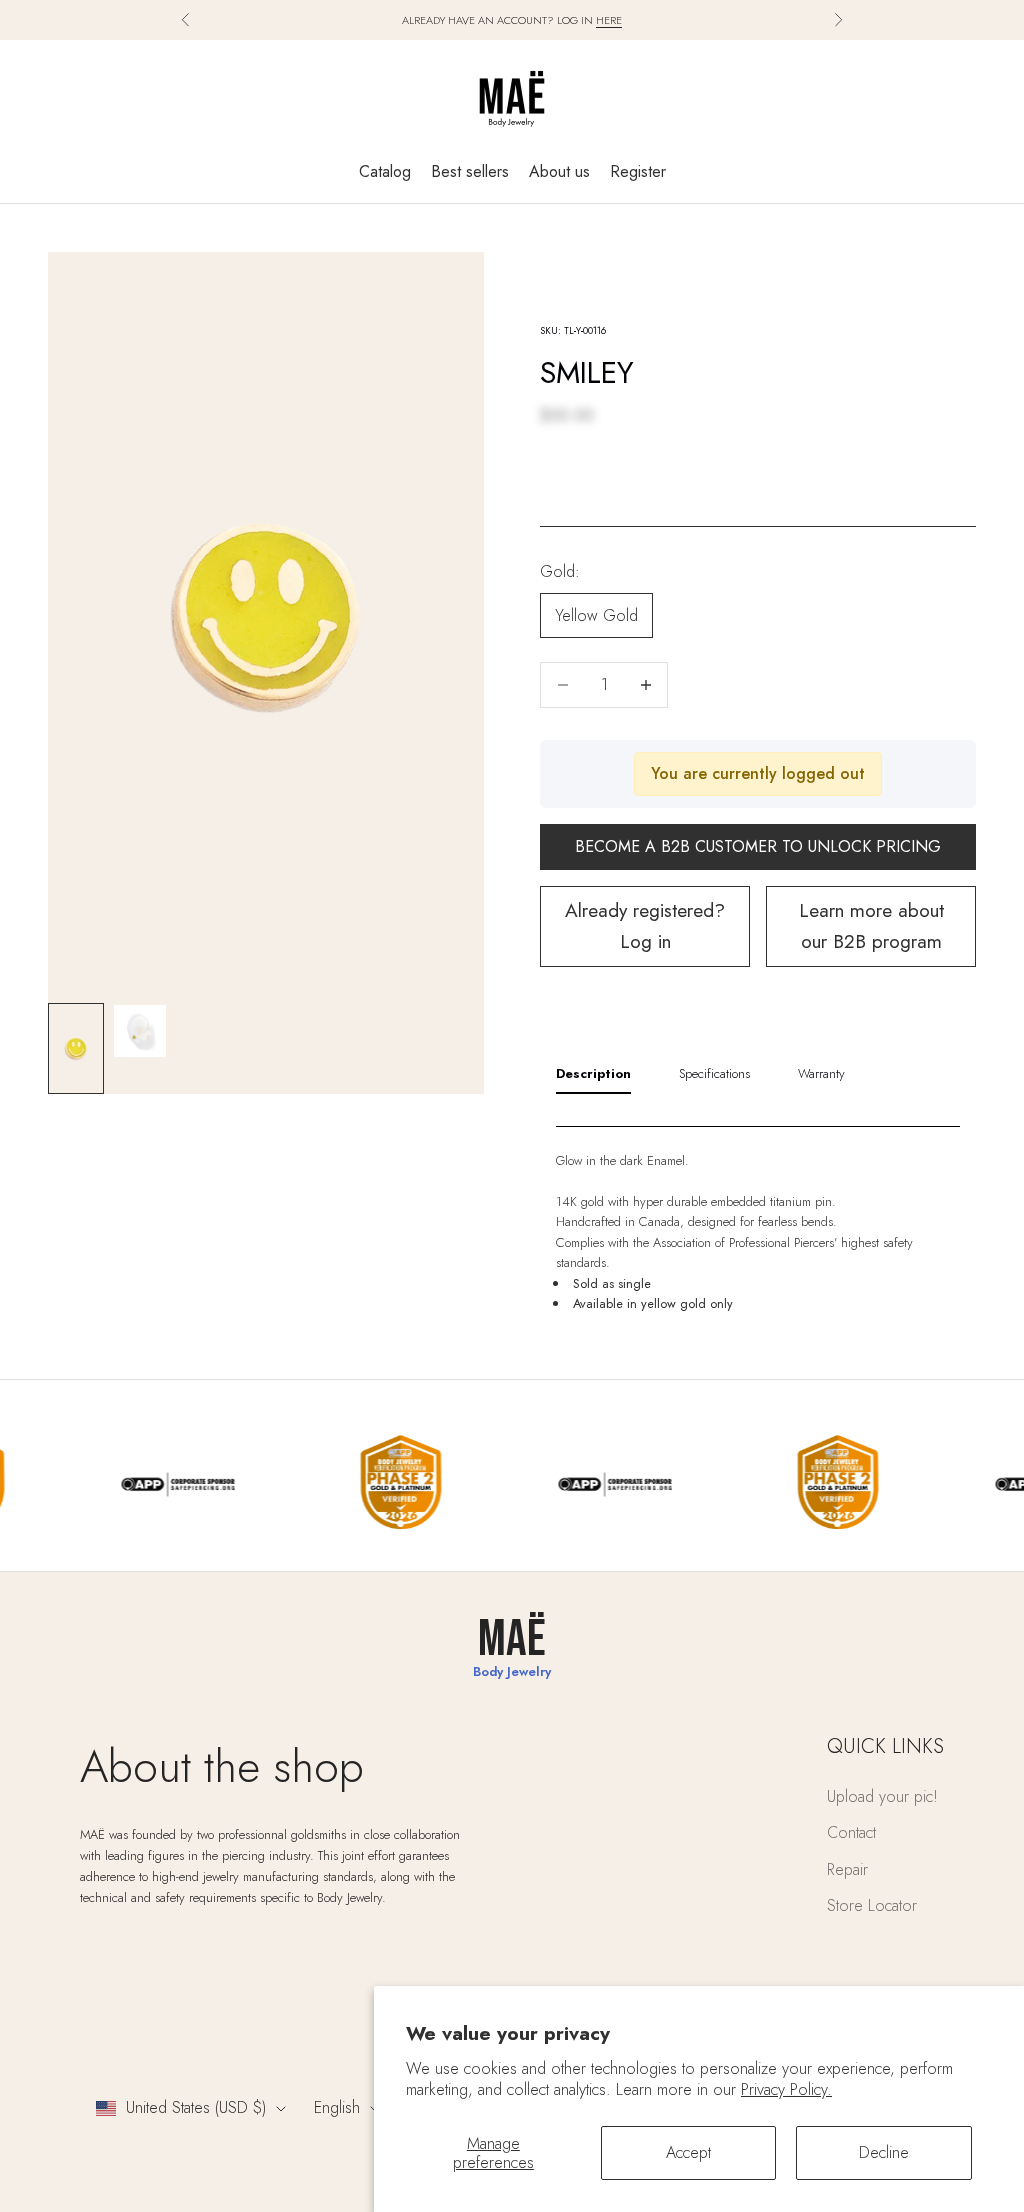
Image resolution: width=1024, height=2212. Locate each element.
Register (638, 171)
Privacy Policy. (786, 2089)
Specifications (714, 1073)
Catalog (385, 171)
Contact (851, 1832)
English (337, 2107)
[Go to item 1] (76, 1048)
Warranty (821, 1073)
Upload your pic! (882, 1796)
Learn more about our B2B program (871, 926)
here (609, 20)
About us (559, 171)
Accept (688, 2152)
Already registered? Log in (645, 926)
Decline (884, 2152)
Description (593, 1073)
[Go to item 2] (140, 1031)
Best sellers (470, 171)
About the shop (222, 1766)
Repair (847, 1869)
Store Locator (872, 1905)
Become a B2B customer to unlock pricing (758, 846)
